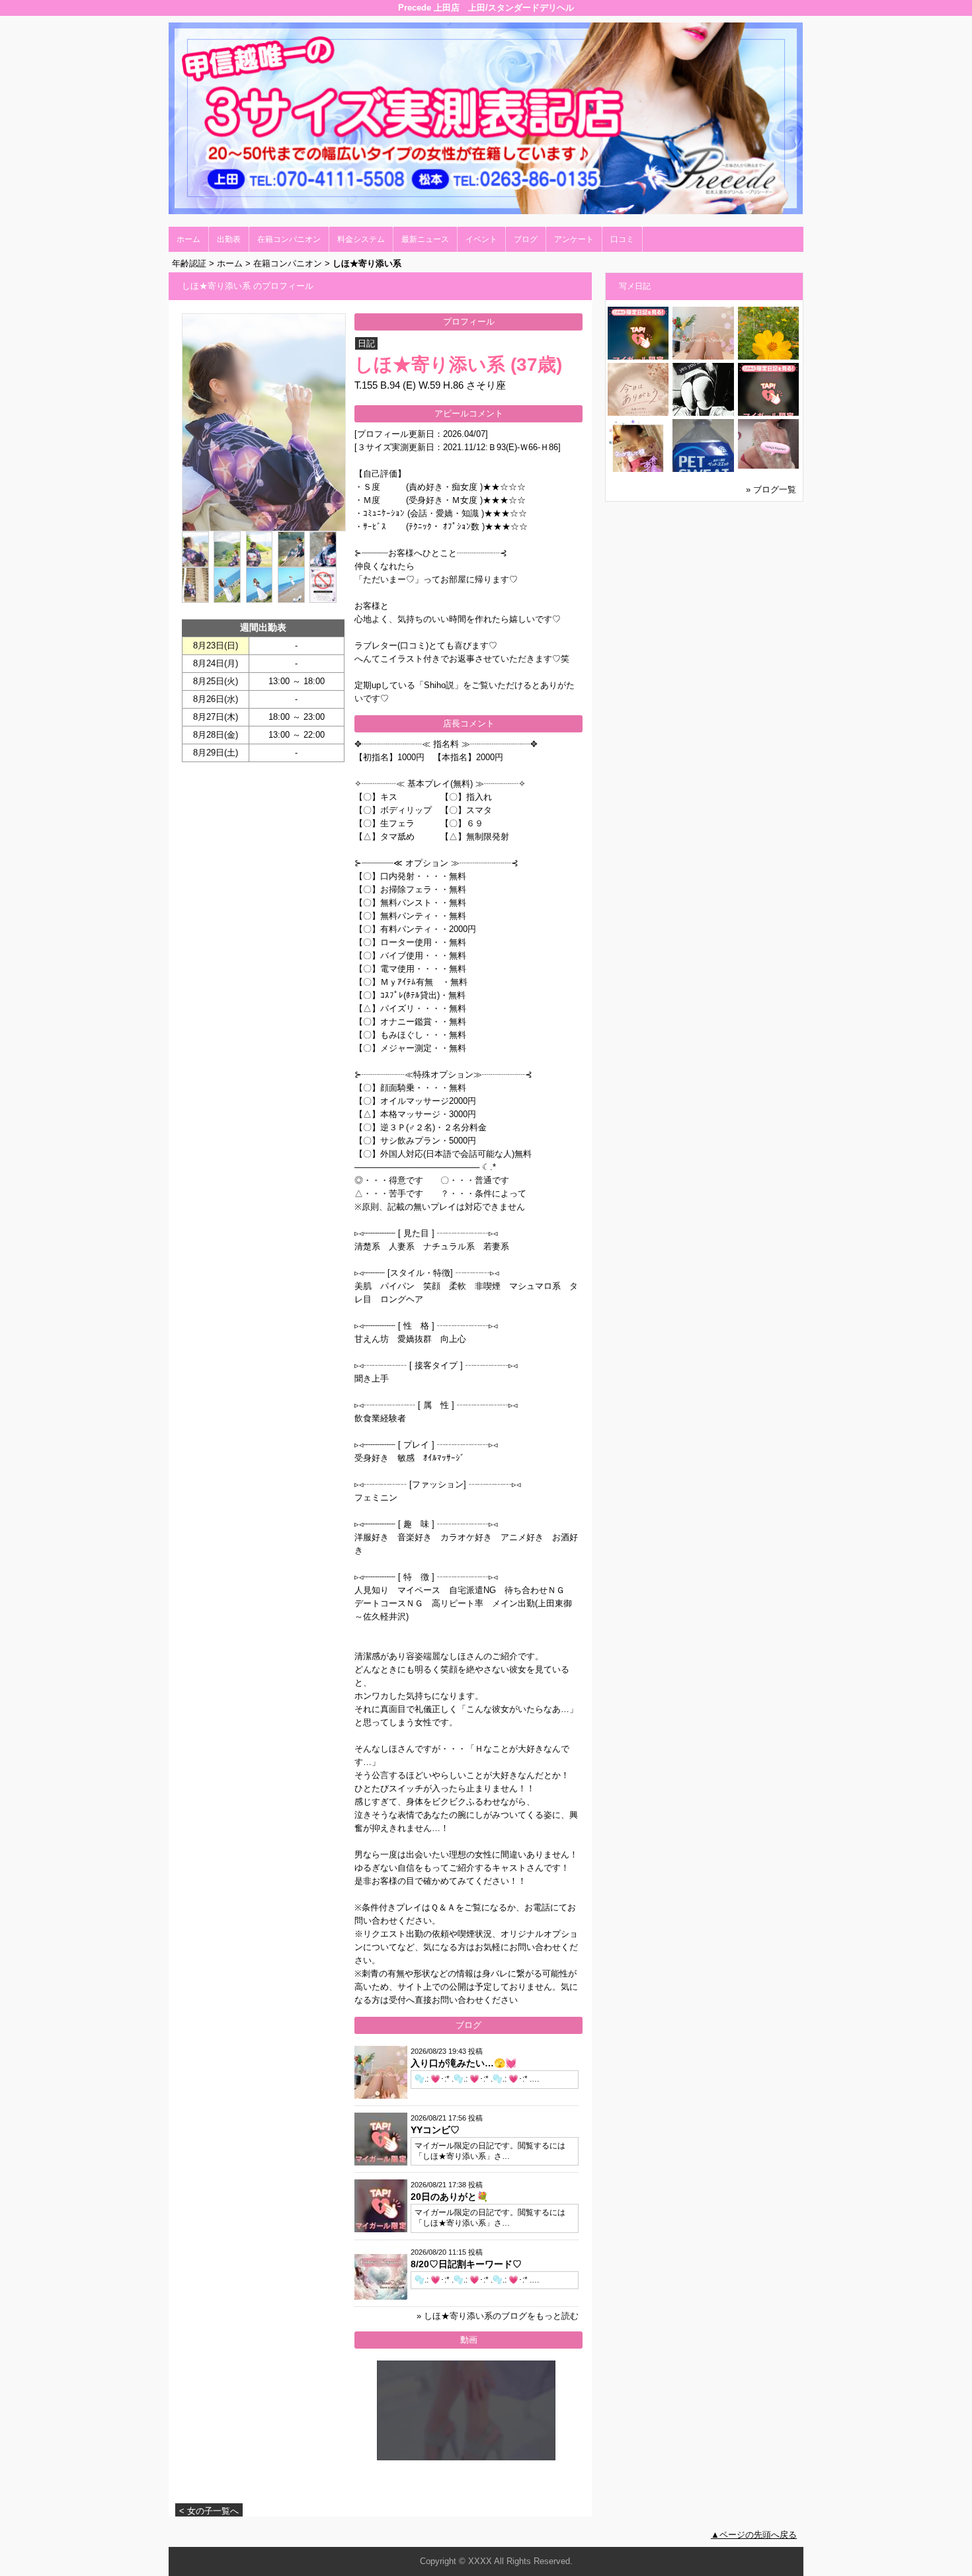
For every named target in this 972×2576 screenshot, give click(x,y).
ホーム (188, 239)
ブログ (526, 239)
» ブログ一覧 (771, 489)
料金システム (361, 239)
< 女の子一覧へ (209, 2511)
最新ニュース (425, 239)
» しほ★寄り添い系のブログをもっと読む (498, 2316)
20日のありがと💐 (449, 2197)
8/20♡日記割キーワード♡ (466, 2264)
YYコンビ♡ (435, 2130)
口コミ (622, 239)
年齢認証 (189, 263)
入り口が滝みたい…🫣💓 (464, 2063)
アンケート (574, 239)
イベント (481, 239)
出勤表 (229, 239)
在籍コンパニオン (289, 239)
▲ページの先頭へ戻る (754, 2535)
